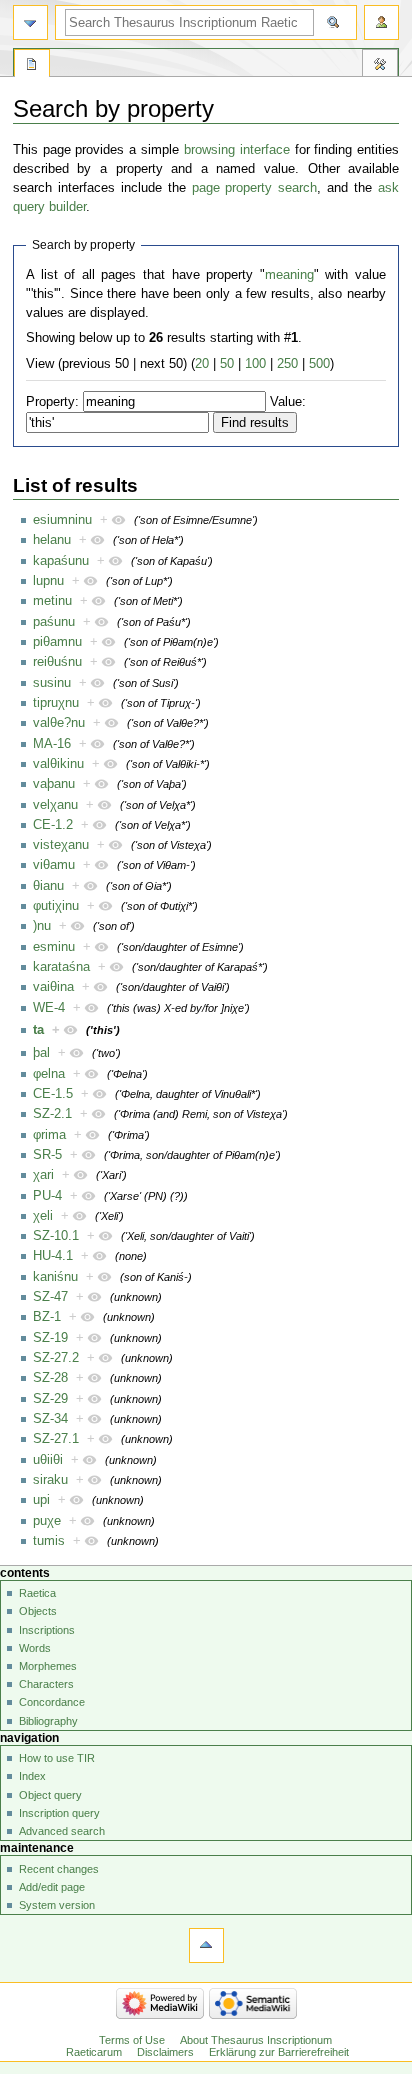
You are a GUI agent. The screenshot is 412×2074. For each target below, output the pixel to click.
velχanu (55, 805)
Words (35, 1648)
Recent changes (59, 1869)
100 (255, 364)
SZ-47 (50, 1297)
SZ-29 (50, 1399)
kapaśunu (61, 561)
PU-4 (47, 1196)
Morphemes (48, 1666)
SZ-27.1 (56, 1439)
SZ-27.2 (56, 1358)
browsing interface (237, 150)
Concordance (52, 1702)
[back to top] (206, 1945)
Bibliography (48, 1721)
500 (319, 364)
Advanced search (62, 1831)
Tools (380, 66)
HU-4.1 (53, 1256)
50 (227, 364)
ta (38, 1030)
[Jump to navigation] (30, 22)
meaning (289, 275)
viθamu (54, 865)
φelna (49, 1074)
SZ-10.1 (56, 1236)
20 (202, 364)
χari (43, 1175)
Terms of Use (132, 2040)
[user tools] (381, 22)
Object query (50, 1795)
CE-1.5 (53, 1094)
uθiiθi (48, 1460)
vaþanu (54, 784)
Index (32, 1776)
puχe (47, 1521)
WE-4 (49, 1008)
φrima (49, 1135)
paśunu (54, 622)
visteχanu (61, 845)
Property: (52, 402)
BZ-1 (47, 1317)
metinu (52, 601)
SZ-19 (50, 1338)
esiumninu (62, 520)
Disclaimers (165, 2052)
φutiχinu (56, 906)
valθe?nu (59, 723)
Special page (32, 66)
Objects (38, 1611)
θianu (48, 886)
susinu (52, 683)
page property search (255, 188)
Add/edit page (52, 1887)
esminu (54, 947)
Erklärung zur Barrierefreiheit (279, 2052)
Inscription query (59, 1813)
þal (41, 1053)
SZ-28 (50, 1378)
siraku (50, 1480)
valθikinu (58, 764)
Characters (46, 1684)
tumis (49, 1541)
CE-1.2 (53, 825)
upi (41, 1500)
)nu (42, 926)
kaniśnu (55, 1277)
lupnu (48, 581)
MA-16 (52, 744)
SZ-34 (50, 1419)
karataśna (61, 967)
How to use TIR (57, 1758)
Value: (288, 402)
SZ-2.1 (52, 1114)
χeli (43, 1216)
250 (287, 364)
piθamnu (57, 642)
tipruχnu (56, 703)
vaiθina (53, 987)
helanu (52, 540)
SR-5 (47, 1155)
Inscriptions (47, 1630)
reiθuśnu (57, 662)
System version (57, 1905)
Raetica (37, 1593)
